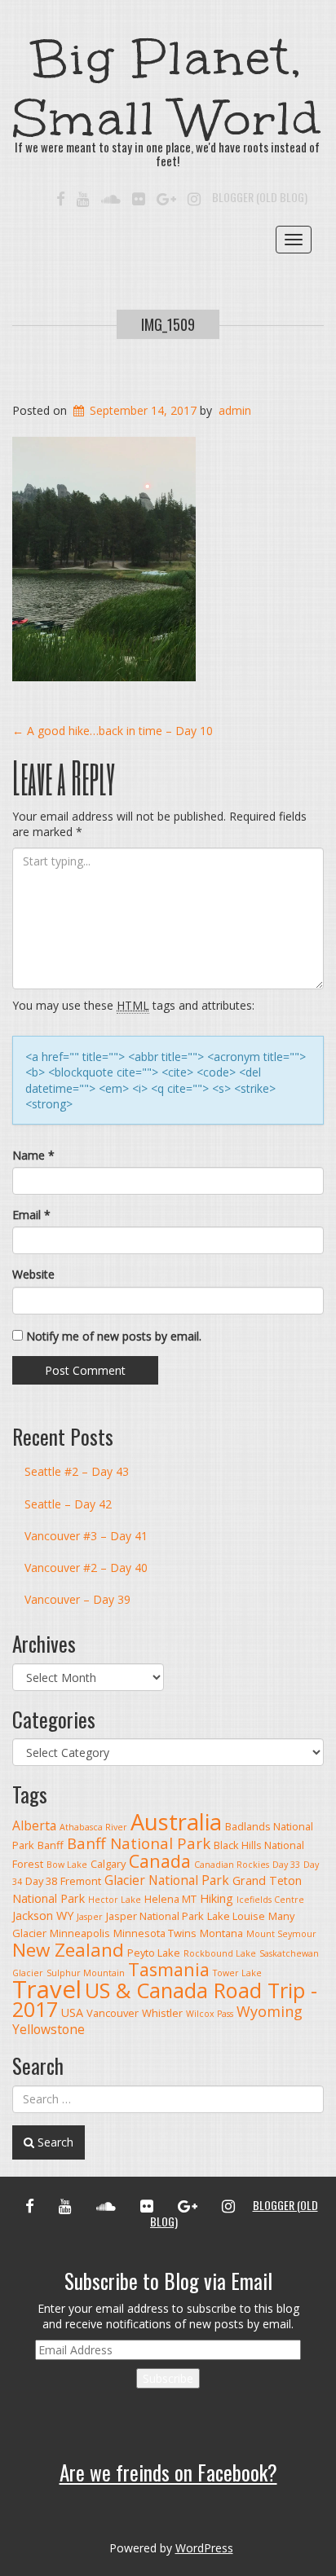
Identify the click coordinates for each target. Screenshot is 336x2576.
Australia (176, 1822)
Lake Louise (236, 1916)
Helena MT (170, 1899)
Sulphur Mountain (86, 1973)
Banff (51, 1845)
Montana (221, 1933)
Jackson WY (43, 1915)
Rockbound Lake (220, 1953)
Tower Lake (237, 1973)
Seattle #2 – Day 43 (77, 1471)
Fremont (81, 1881)
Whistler (162, 2013)
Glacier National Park (167, 1880)
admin (235, 410)
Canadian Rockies (232, 1865)
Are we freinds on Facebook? (168, 2472)
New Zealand (68, 1950)
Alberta (34, 1825)
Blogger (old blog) (260, 197)
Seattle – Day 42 (68, 1504)
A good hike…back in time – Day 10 (113, 731)
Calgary (108, 1864)
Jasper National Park (155, 1916)
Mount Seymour (281, 1934)
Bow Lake (67, 1865)
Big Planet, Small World (167, 88)
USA (72, 2012)
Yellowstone (49, 2029)
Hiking (217, 1898)
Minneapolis (80, 1933)
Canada (160, 1861)
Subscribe (168, 2378)
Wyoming (270, 2011)
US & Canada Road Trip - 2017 (165, 1999)
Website (33, 1274)
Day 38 (41, 1881)
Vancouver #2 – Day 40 (86, 1568)
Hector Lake (115, 1900)
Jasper (90, 1917)
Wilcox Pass (210, 2014)
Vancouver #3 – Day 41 (86, 1536)
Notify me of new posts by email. (114, 1336)
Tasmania (169, 1969)
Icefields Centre (270, 1900)
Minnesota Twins (155, 1933)
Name (33, 1155)
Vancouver (113, 2013)
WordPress (204, 2548)
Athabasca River (93, 1827)
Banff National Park (139, 1843)
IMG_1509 (168, 324)
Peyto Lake (154, 1953)
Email (31, 1215)
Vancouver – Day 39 (77, 1599)
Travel (47, 1989)
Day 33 (286, 1865)
